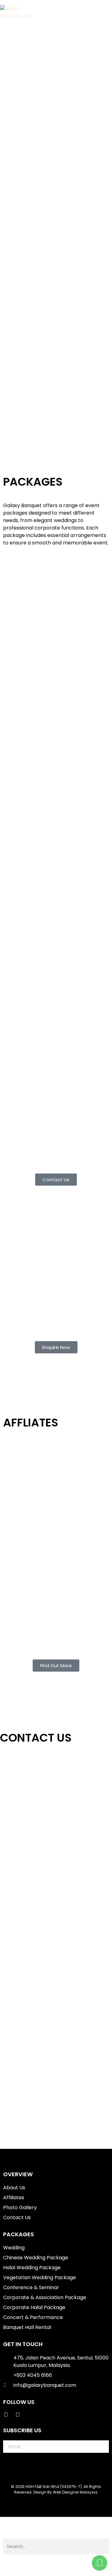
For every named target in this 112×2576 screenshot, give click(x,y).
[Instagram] (18, 2415)
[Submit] (98, 2447)
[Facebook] (6, 2415)
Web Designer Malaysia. (76, 2492)
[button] (96, 12)
